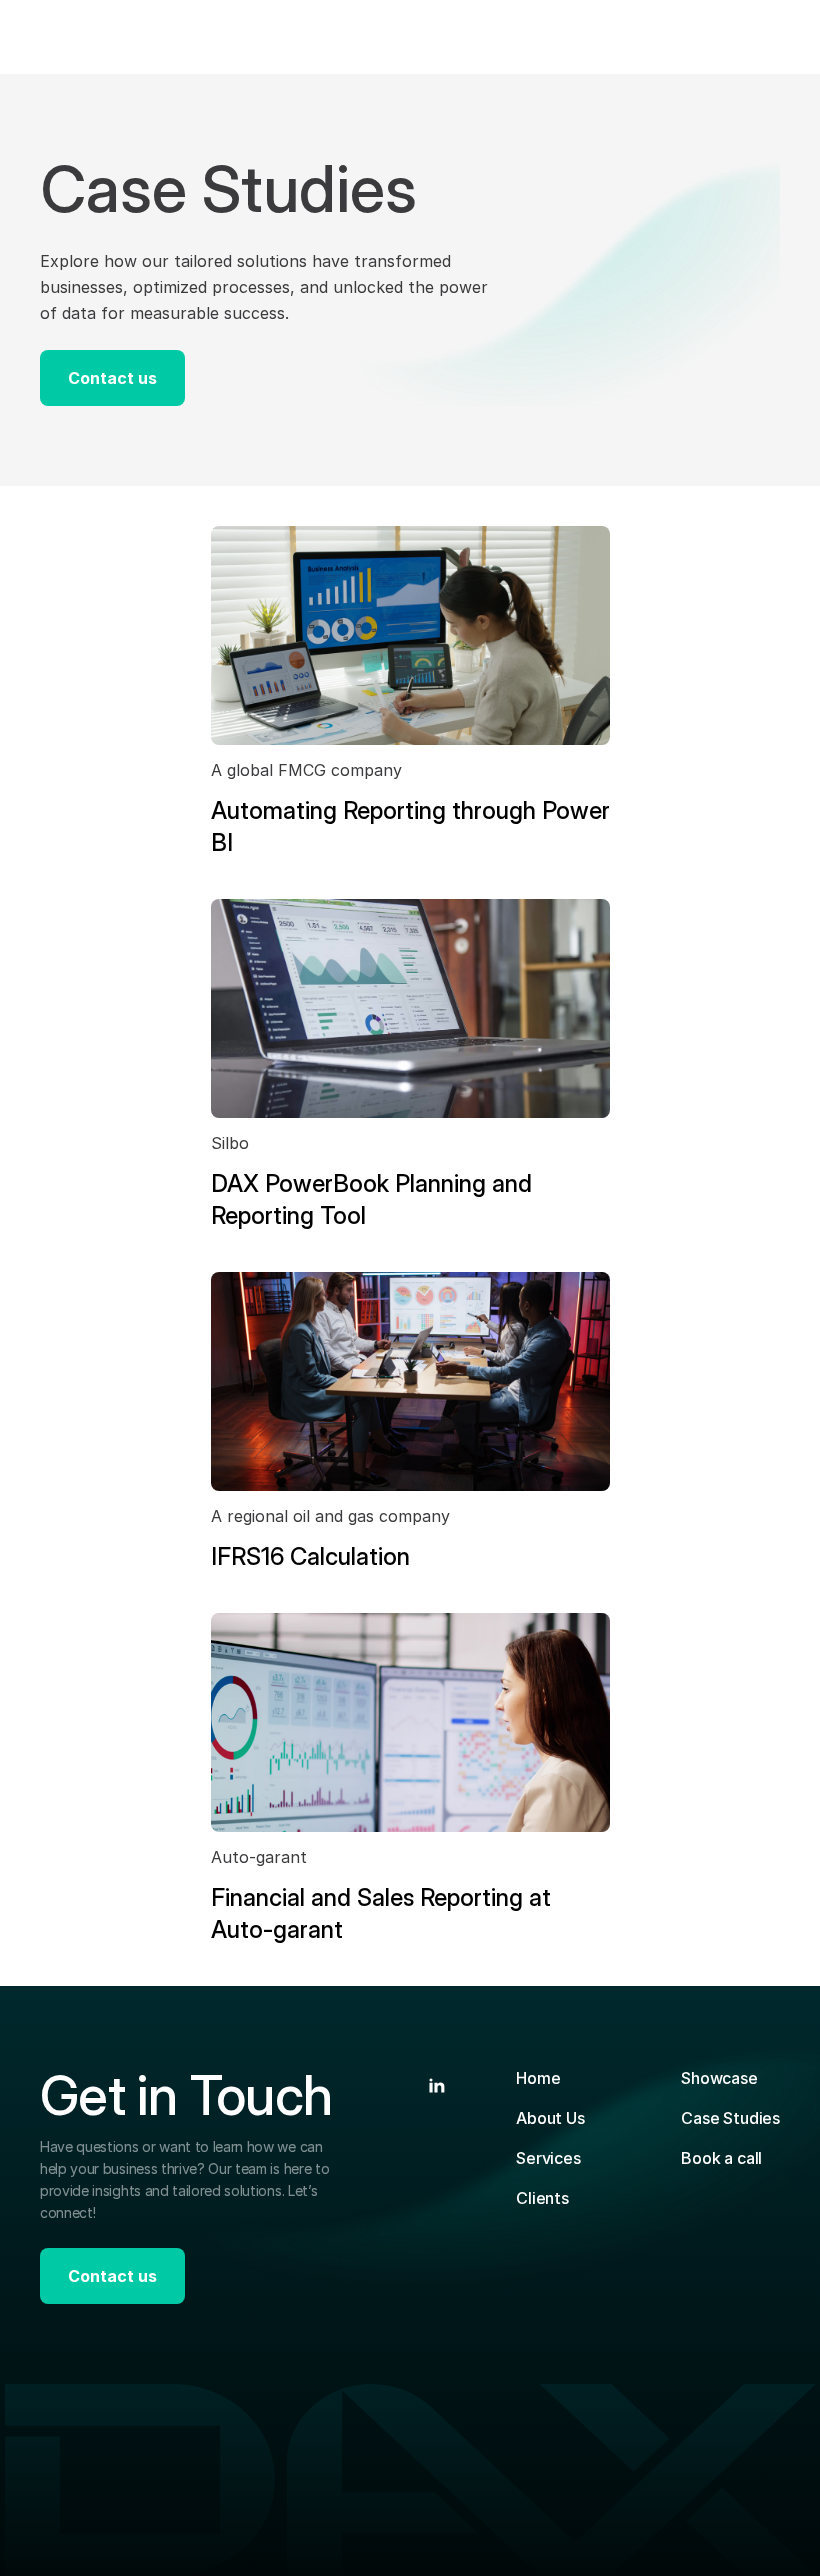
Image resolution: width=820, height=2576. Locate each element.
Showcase (719, 2078)
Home (538, 2078)
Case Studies (730, 2118)
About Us (550, 2118)
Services (548, 2158)
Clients (542, 2198)
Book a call (721, 2158)
